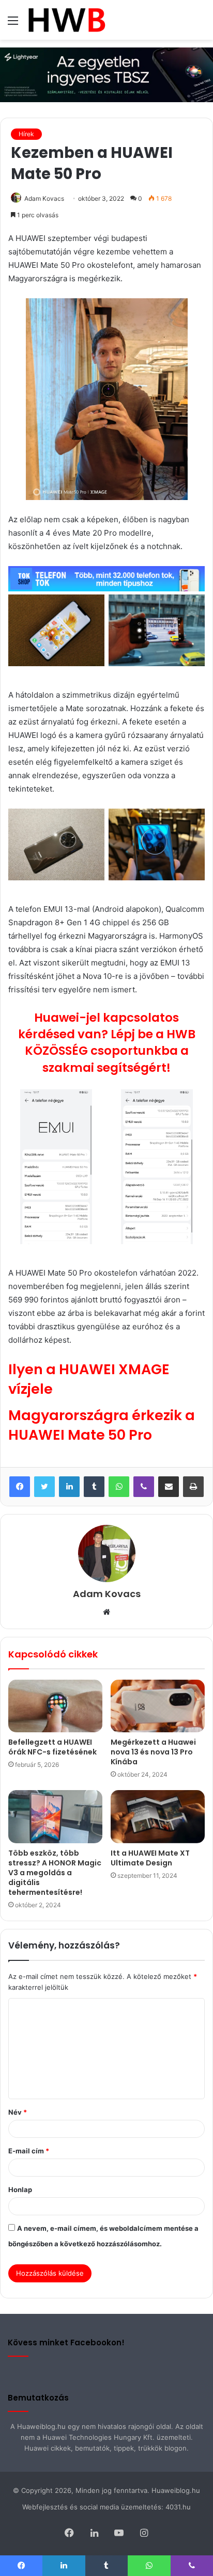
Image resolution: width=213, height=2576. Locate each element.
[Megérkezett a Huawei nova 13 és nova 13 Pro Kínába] (158, 1706)
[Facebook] (20, 1487)
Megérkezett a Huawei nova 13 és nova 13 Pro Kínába (153, 1752)
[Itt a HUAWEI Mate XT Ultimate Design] (158, 1817)
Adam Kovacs (44, 198)
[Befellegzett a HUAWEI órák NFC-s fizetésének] (55, 1706)
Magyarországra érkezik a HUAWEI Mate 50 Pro (102, 1425)
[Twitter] (44, 1487)
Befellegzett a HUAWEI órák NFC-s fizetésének (52, 1747)
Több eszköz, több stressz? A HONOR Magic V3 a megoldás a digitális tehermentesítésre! (55, 1873)
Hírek (26, 134)
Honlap (20, 2189)
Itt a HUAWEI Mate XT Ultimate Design (150, 1858)
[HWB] (66, 20)
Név (18, 2112)
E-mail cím (29, 2151)
